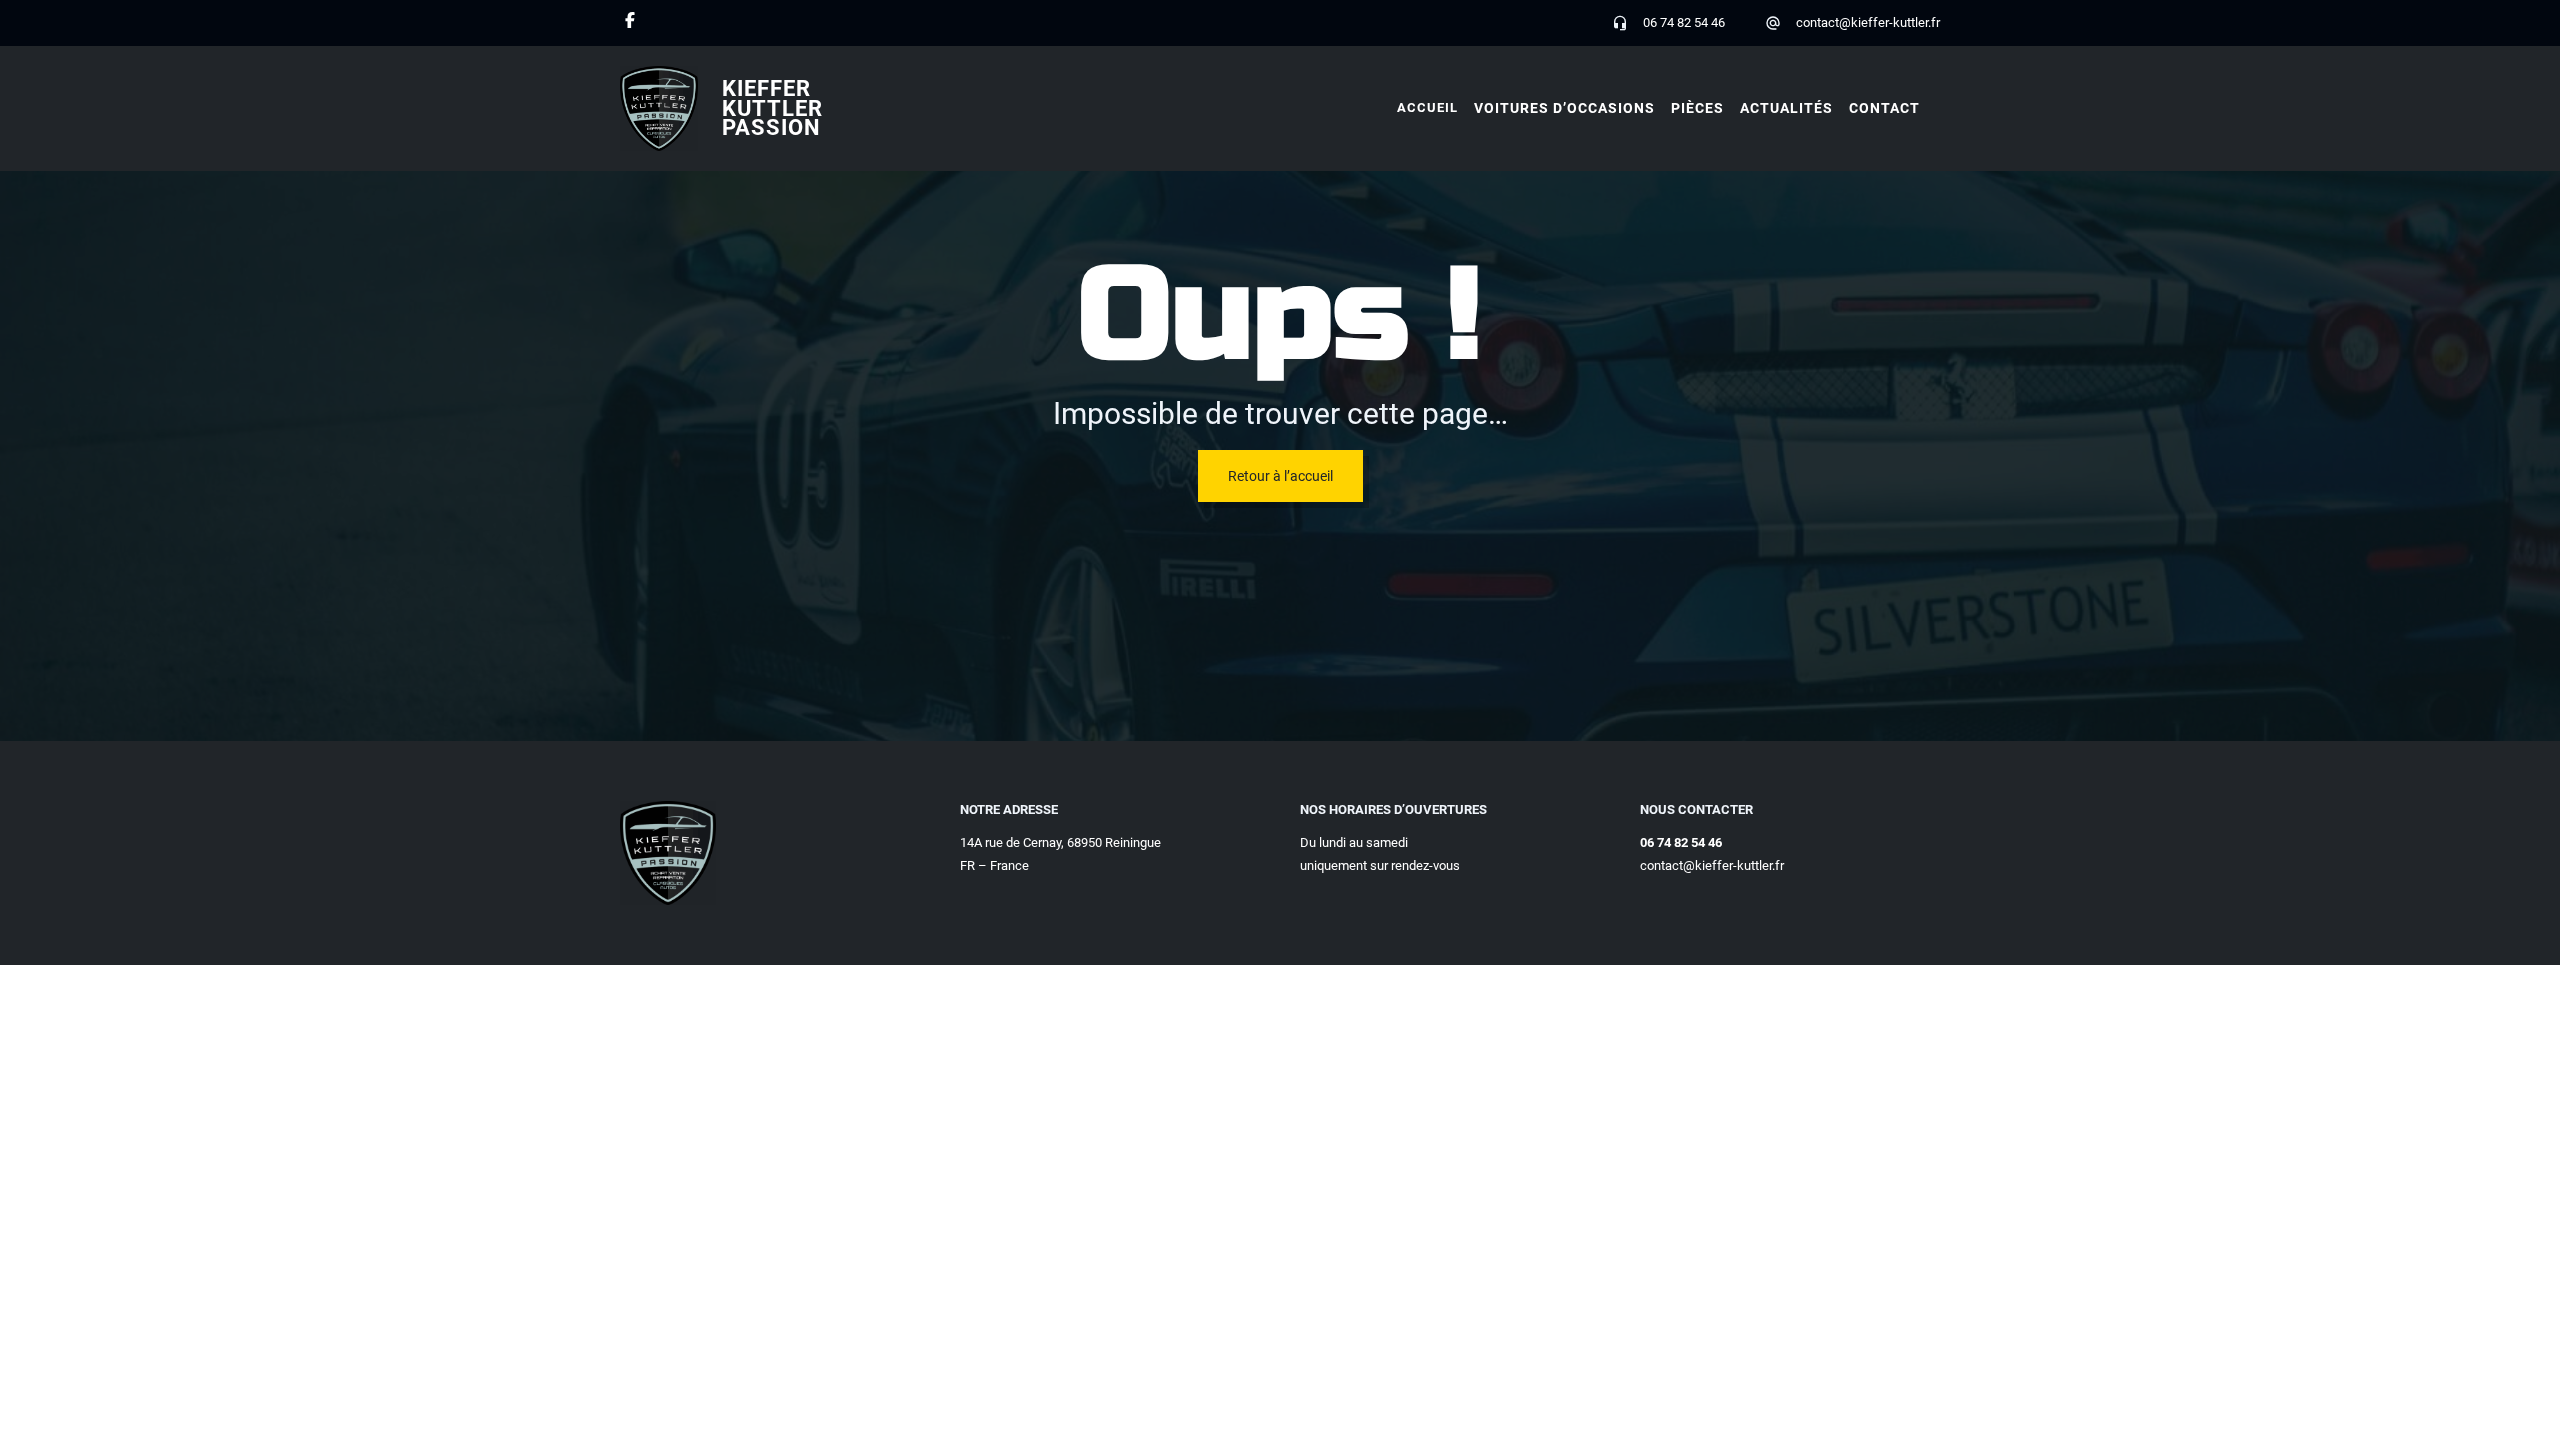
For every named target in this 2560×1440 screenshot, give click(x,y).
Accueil (1427, 107)
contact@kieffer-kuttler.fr (1868, 22)
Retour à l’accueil (1280, 476)
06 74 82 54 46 (1684, 22)
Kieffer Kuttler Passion (772, 108)
